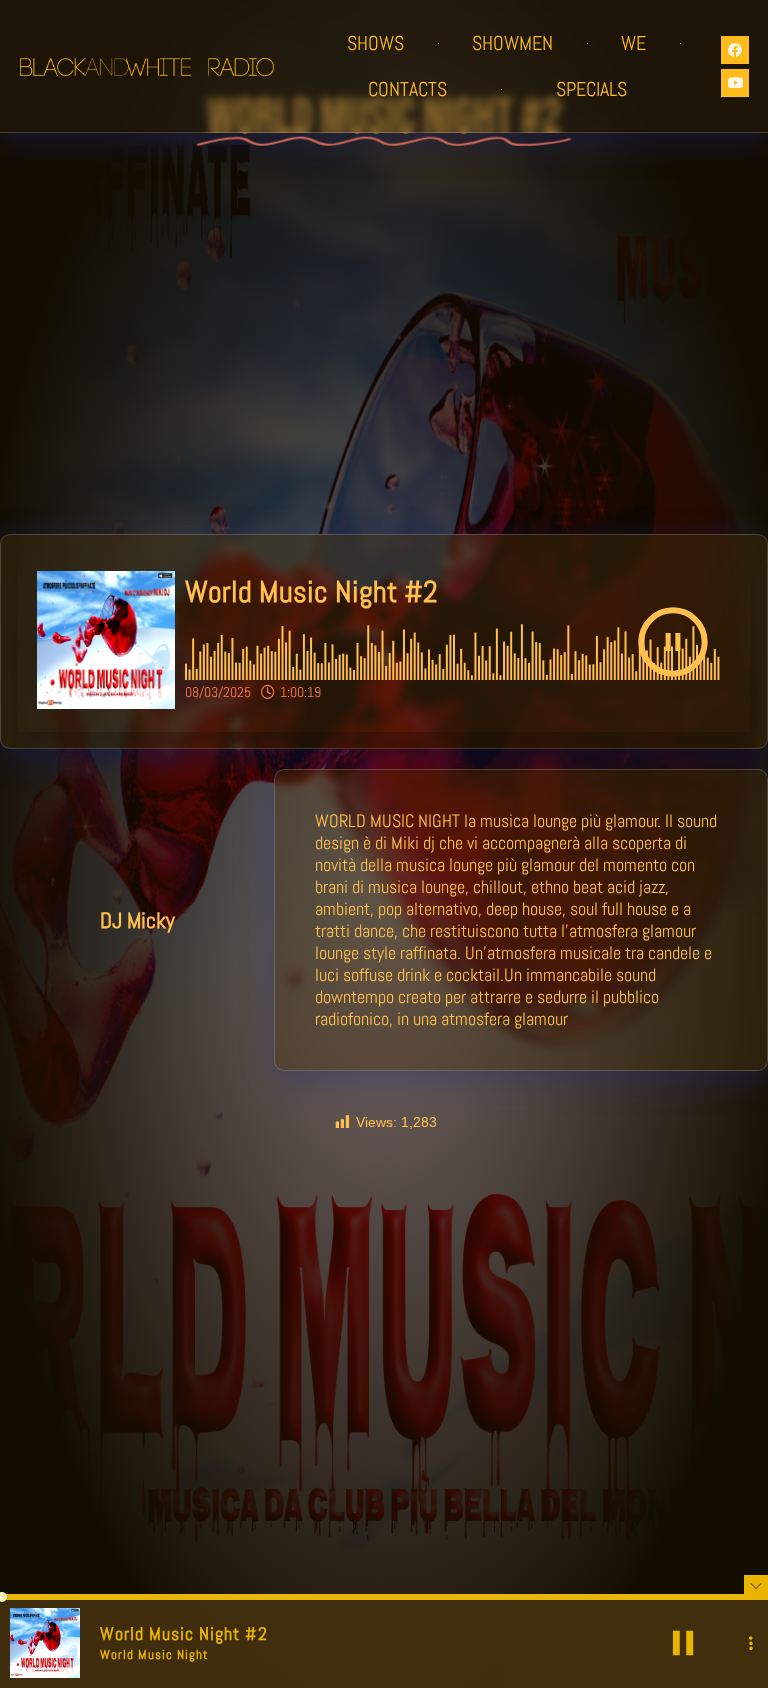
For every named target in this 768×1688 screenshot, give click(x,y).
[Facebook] (735, 50)
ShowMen (512, 43)
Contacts (407, 89)
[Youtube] (735, 83)
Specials (591, 89)
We (633, 43)
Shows (375, 43)
